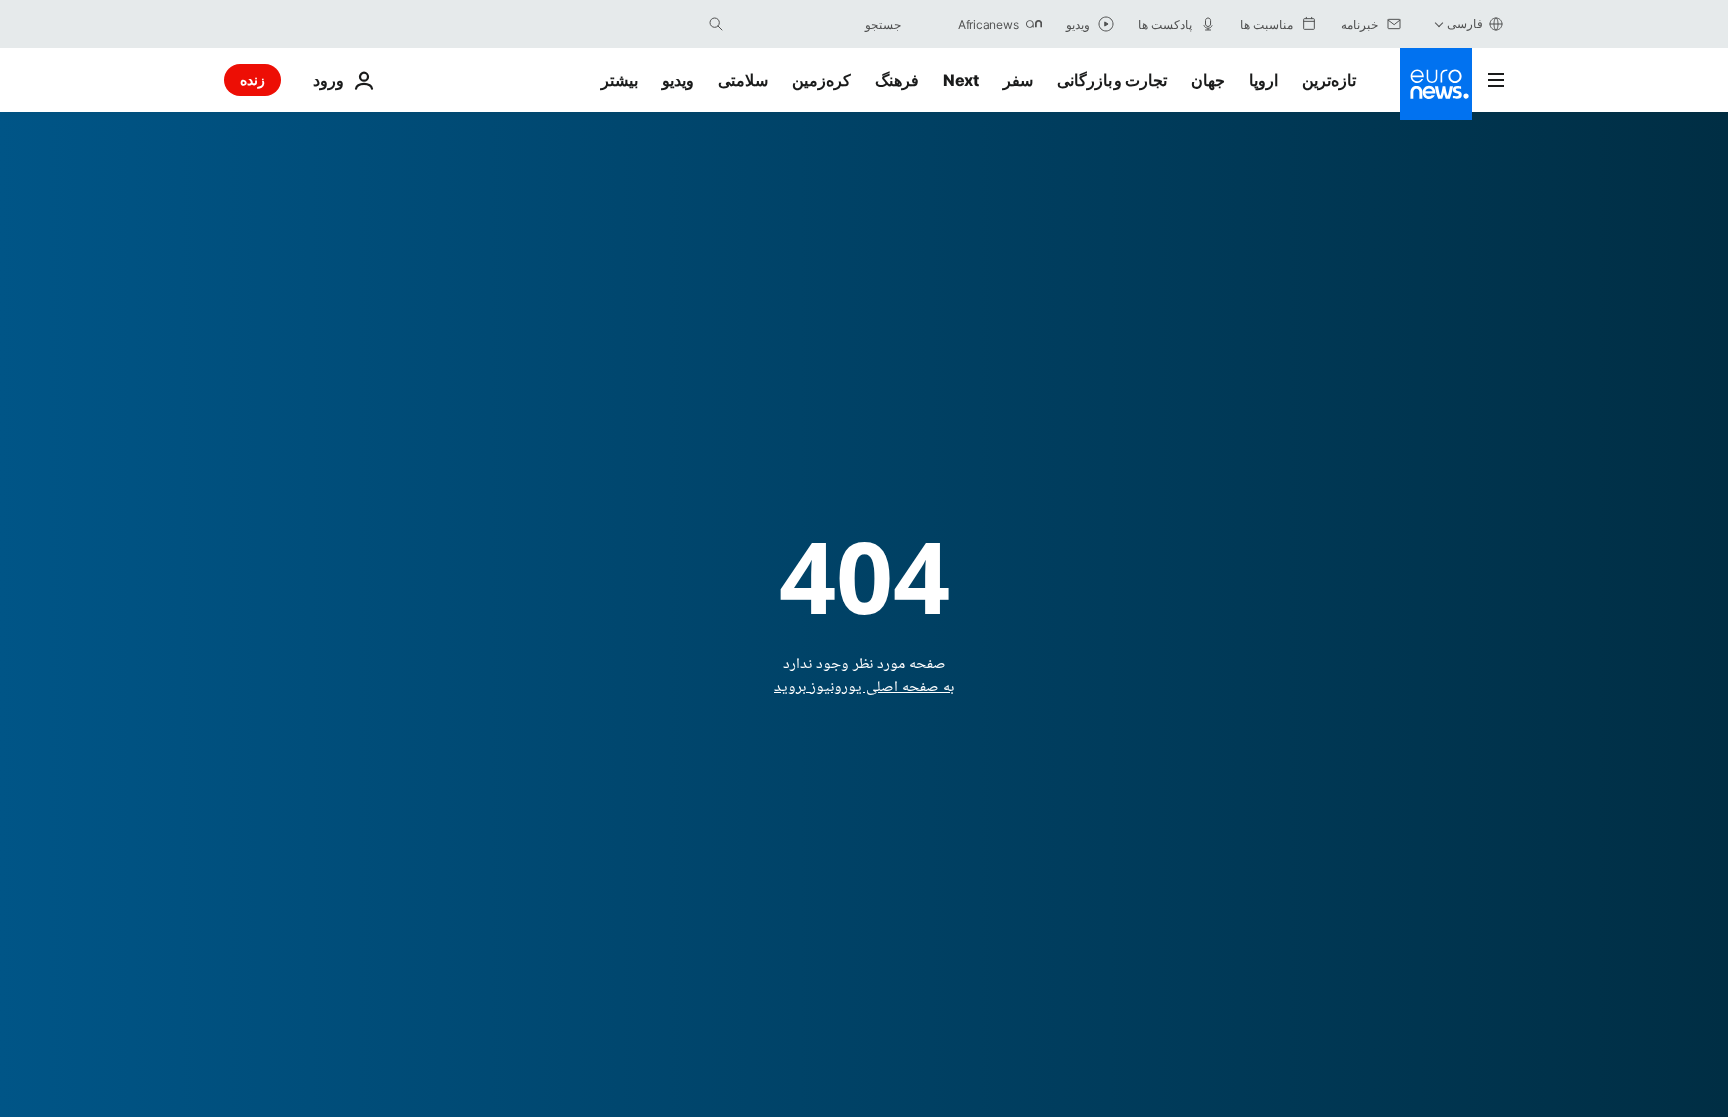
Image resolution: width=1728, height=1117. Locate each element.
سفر (1018, 80)
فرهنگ (897, 80)
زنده (252, 79)
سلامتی (743, 80)
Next (961, 80)
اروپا (1263, 80)
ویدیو (678, 80)
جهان (1208, 80)
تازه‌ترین (1329, 80)
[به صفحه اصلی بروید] (1436, 84)
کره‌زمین (821, 80)
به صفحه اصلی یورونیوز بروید (864, 687)
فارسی (1465, 23)
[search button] (716, 24)
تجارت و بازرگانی (1112, 80)
